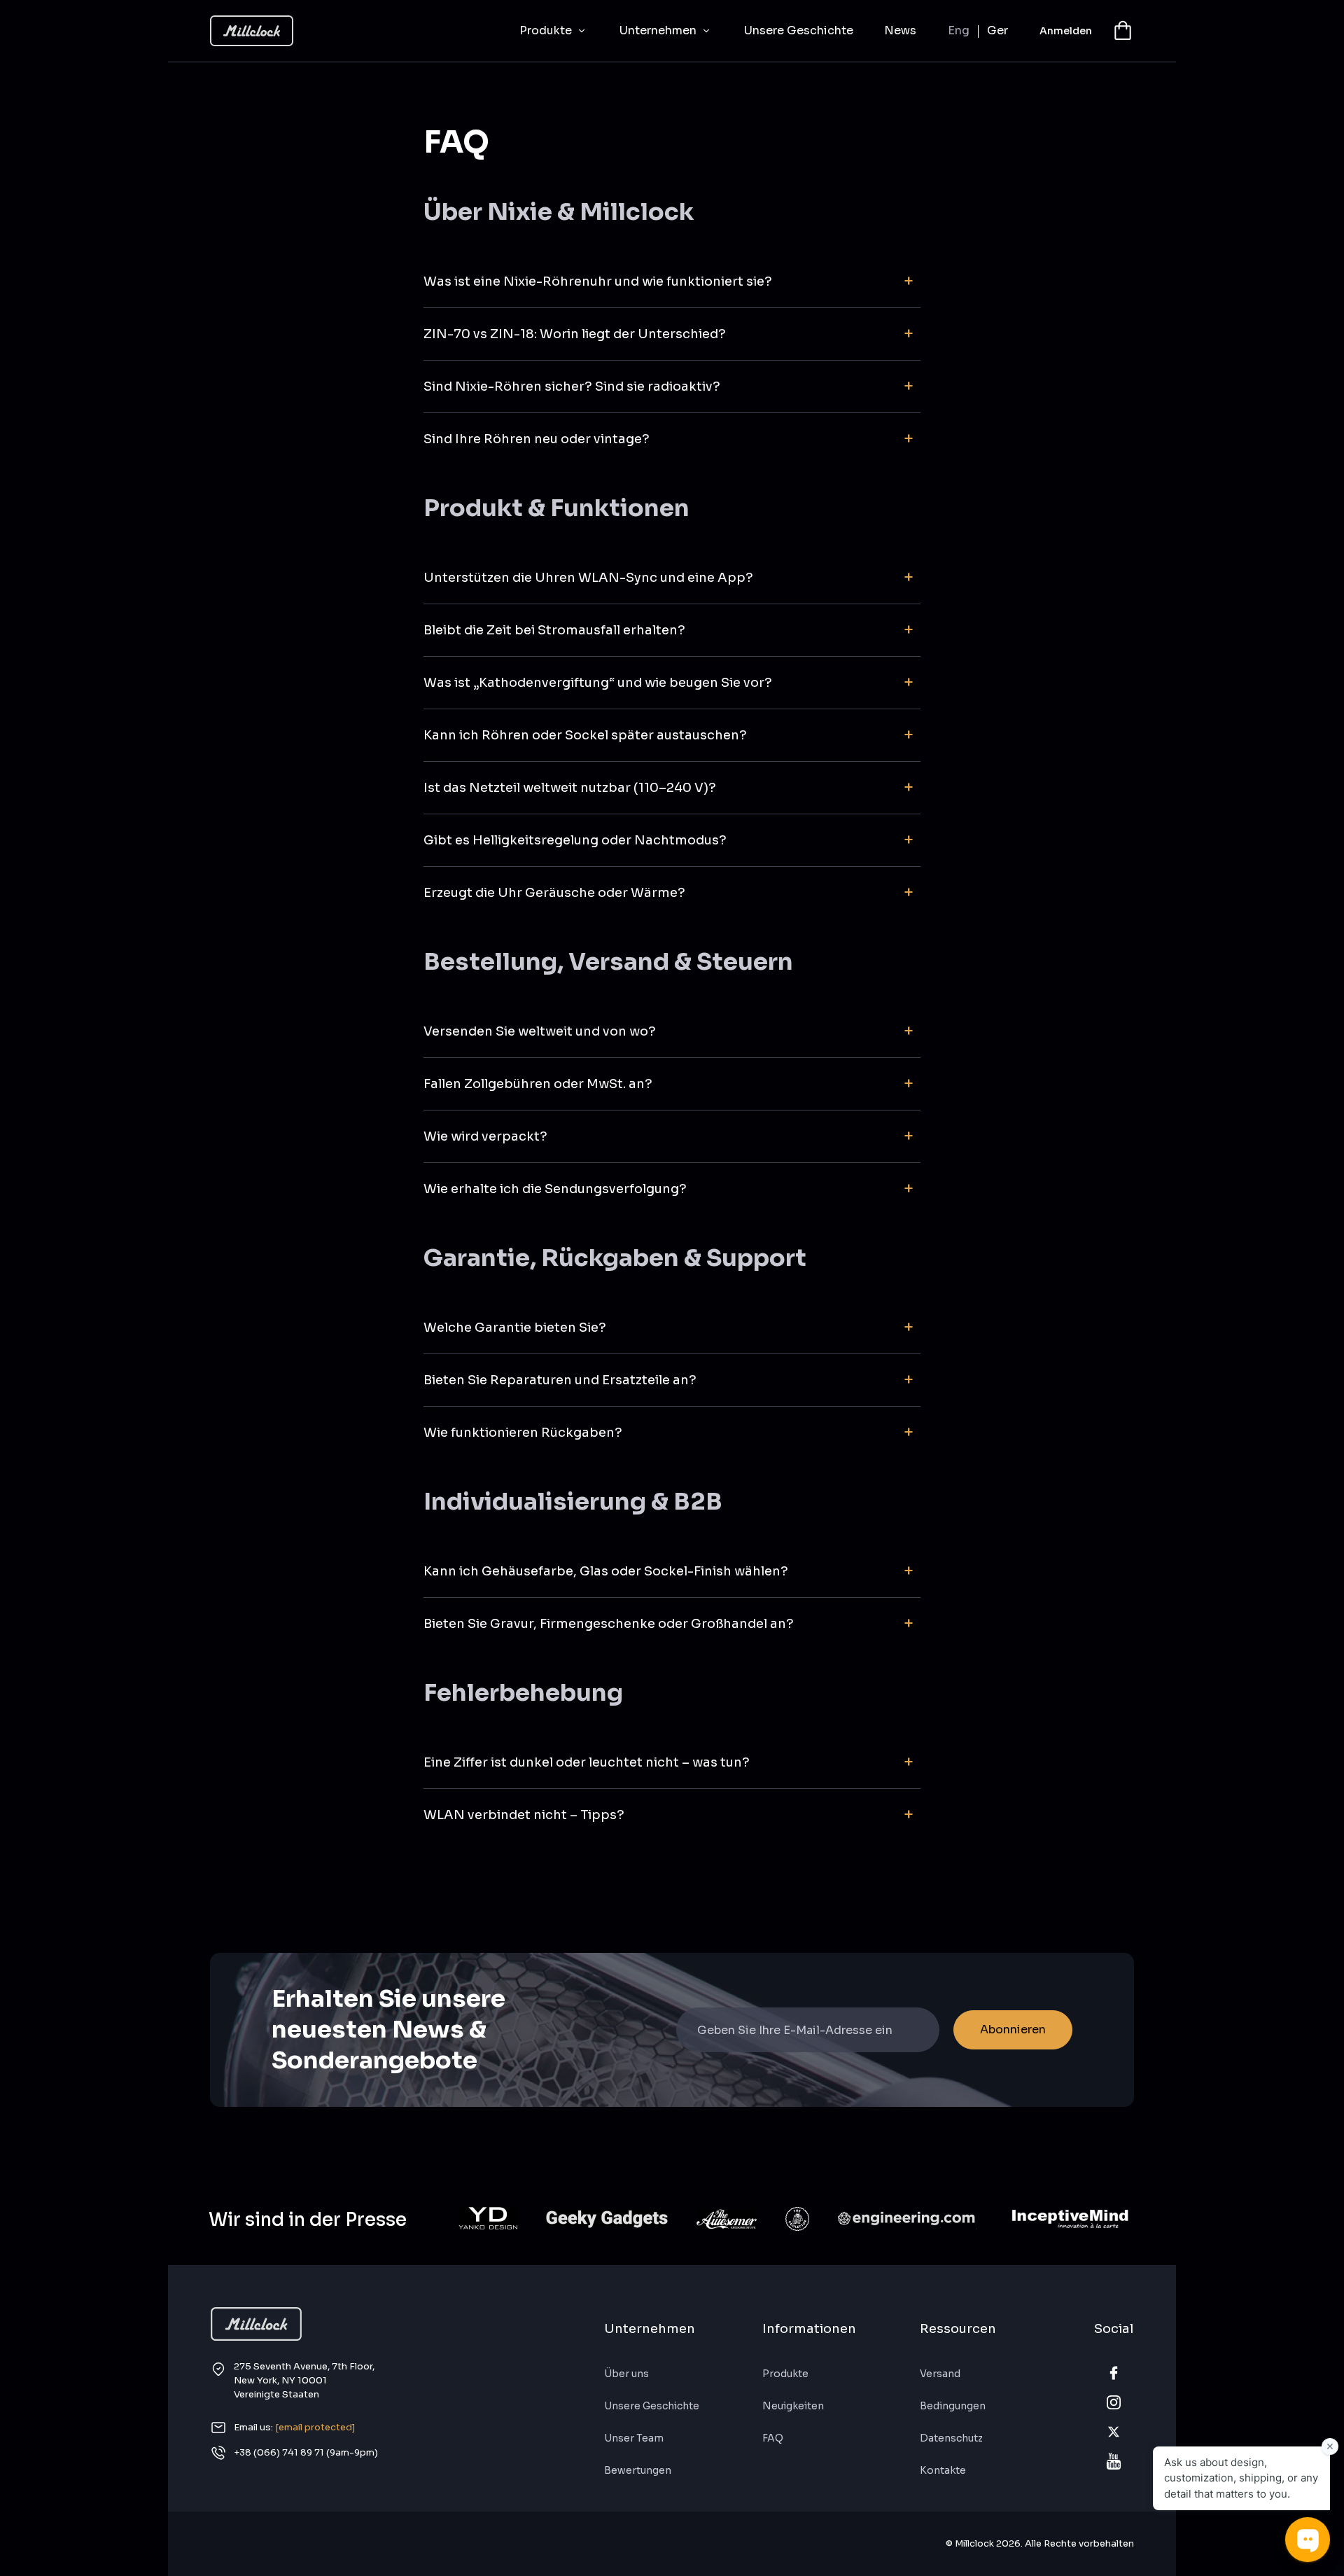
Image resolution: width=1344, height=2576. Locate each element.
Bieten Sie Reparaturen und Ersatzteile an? (560, 1380)
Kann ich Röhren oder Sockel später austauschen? (585, 735)
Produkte (547, 30)
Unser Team (634, 2438)
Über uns (626, 2374)
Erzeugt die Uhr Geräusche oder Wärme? (554, 893)
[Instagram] (1114, 2402)
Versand (940, 2374)
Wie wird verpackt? (485, 1136)
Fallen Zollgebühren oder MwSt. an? (538, 1084)
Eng (959, 31)
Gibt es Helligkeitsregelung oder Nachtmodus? (575, 840)
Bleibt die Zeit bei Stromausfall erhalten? (554, 630)
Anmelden (1066, 31)
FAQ (773, 2438)
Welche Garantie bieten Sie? (515, 1328)
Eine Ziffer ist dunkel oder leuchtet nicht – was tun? (587, 1762)
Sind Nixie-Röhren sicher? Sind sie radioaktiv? (572, 387)
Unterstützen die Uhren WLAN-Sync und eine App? (588, 578)
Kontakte (943, 2470)
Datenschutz (951, 2438)
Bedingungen (953, 2406)
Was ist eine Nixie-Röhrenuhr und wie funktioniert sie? (598, 281)
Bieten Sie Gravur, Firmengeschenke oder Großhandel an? (609, 1624)
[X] (1114, 2432)
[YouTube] (1114, 2461)
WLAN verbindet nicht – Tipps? (524, 1815)
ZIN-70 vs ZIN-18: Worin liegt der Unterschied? (575, 334)
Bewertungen (638, 2470)
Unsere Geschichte (799, 30)
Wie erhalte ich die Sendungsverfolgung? (555, 1189)
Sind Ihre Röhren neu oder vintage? (537, 439)
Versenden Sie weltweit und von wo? (540, 1031)
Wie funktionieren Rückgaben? (523, 1433)
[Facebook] (1114, 2373)
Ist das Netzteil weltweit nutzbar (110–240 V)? (570, 788)
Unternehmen (659, 30)
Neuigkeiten (793, 2406)
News (900, 30)
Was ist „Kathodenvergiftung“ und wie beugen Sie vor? (598, 683)
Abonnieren (1013, 2030)
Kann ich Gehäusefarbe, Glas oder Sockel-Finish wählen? (606, 1571)
